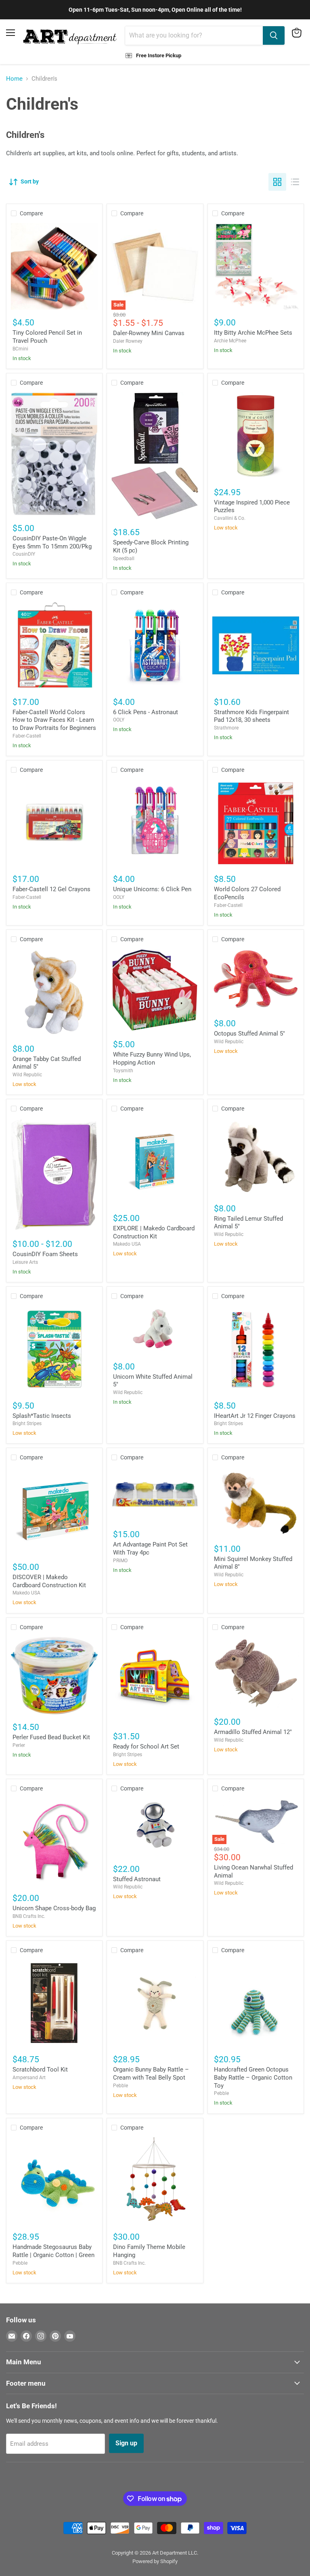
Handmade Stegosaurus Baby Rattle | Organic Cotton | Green (53, 2251)
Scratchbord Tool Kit (40, 2070)
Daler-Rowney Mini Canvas (149, 333)
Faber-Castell (27, 736)
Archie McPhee (230, 341)
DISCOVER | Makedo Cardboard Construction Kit (49, 1581)
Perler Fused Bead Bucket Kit (51, 1737)
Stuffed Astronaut (137, 1879)
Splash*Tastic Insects (42, 1416)
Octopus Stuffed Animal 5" (249, 1034)
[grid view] (277, 182)
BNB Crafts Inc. (29, 1916)
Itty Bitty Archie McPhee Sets (253, 333)
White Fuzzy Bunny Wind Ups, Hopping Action (152, 1059)
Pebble (120, 2086)
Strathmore (226, 728)
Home (14, 79)
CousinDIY (24, 554)
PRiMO (120, 1561)
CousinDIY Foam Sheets (45, 1254)
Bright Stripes (27, 1423)
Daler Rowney (128, 341)
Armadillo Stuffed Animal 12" (253, 1732)
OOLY (119, 720)
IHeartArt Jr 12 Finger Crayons (255, 1416)
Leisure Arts (25, 1262)
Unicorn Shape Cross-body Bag (54, 1908)
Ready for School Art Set (146, 1747)
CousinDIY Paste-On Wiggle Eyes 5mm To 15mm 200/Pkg (52, 542)
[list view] (295, 182)
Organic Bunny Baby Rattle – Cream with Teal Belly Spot (151, 2074)
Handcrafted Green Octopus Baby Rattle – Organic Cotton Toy (253, 2077)
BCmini (20, 349)
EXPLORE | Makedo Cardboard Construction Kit (154, 1232)
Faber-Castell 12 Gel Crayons (51, 889)
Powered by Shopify (155, 2561)
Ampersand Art (29, 2078)
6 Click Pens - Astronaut (146, 712)
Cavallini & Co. (230, 518)
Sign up (126, 2443)
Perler (19, 1745)
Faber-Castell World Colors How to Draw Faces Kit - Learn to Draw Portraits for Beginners (54, 720)
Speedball (124, 559)
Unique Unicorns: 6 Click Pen (152, 889)
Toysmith (123, 1071)
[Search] (274, 35)
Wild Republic (27, 1075)
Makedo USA (127, 1244)
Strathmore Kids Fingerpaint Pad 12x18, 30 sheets (251, 716)
